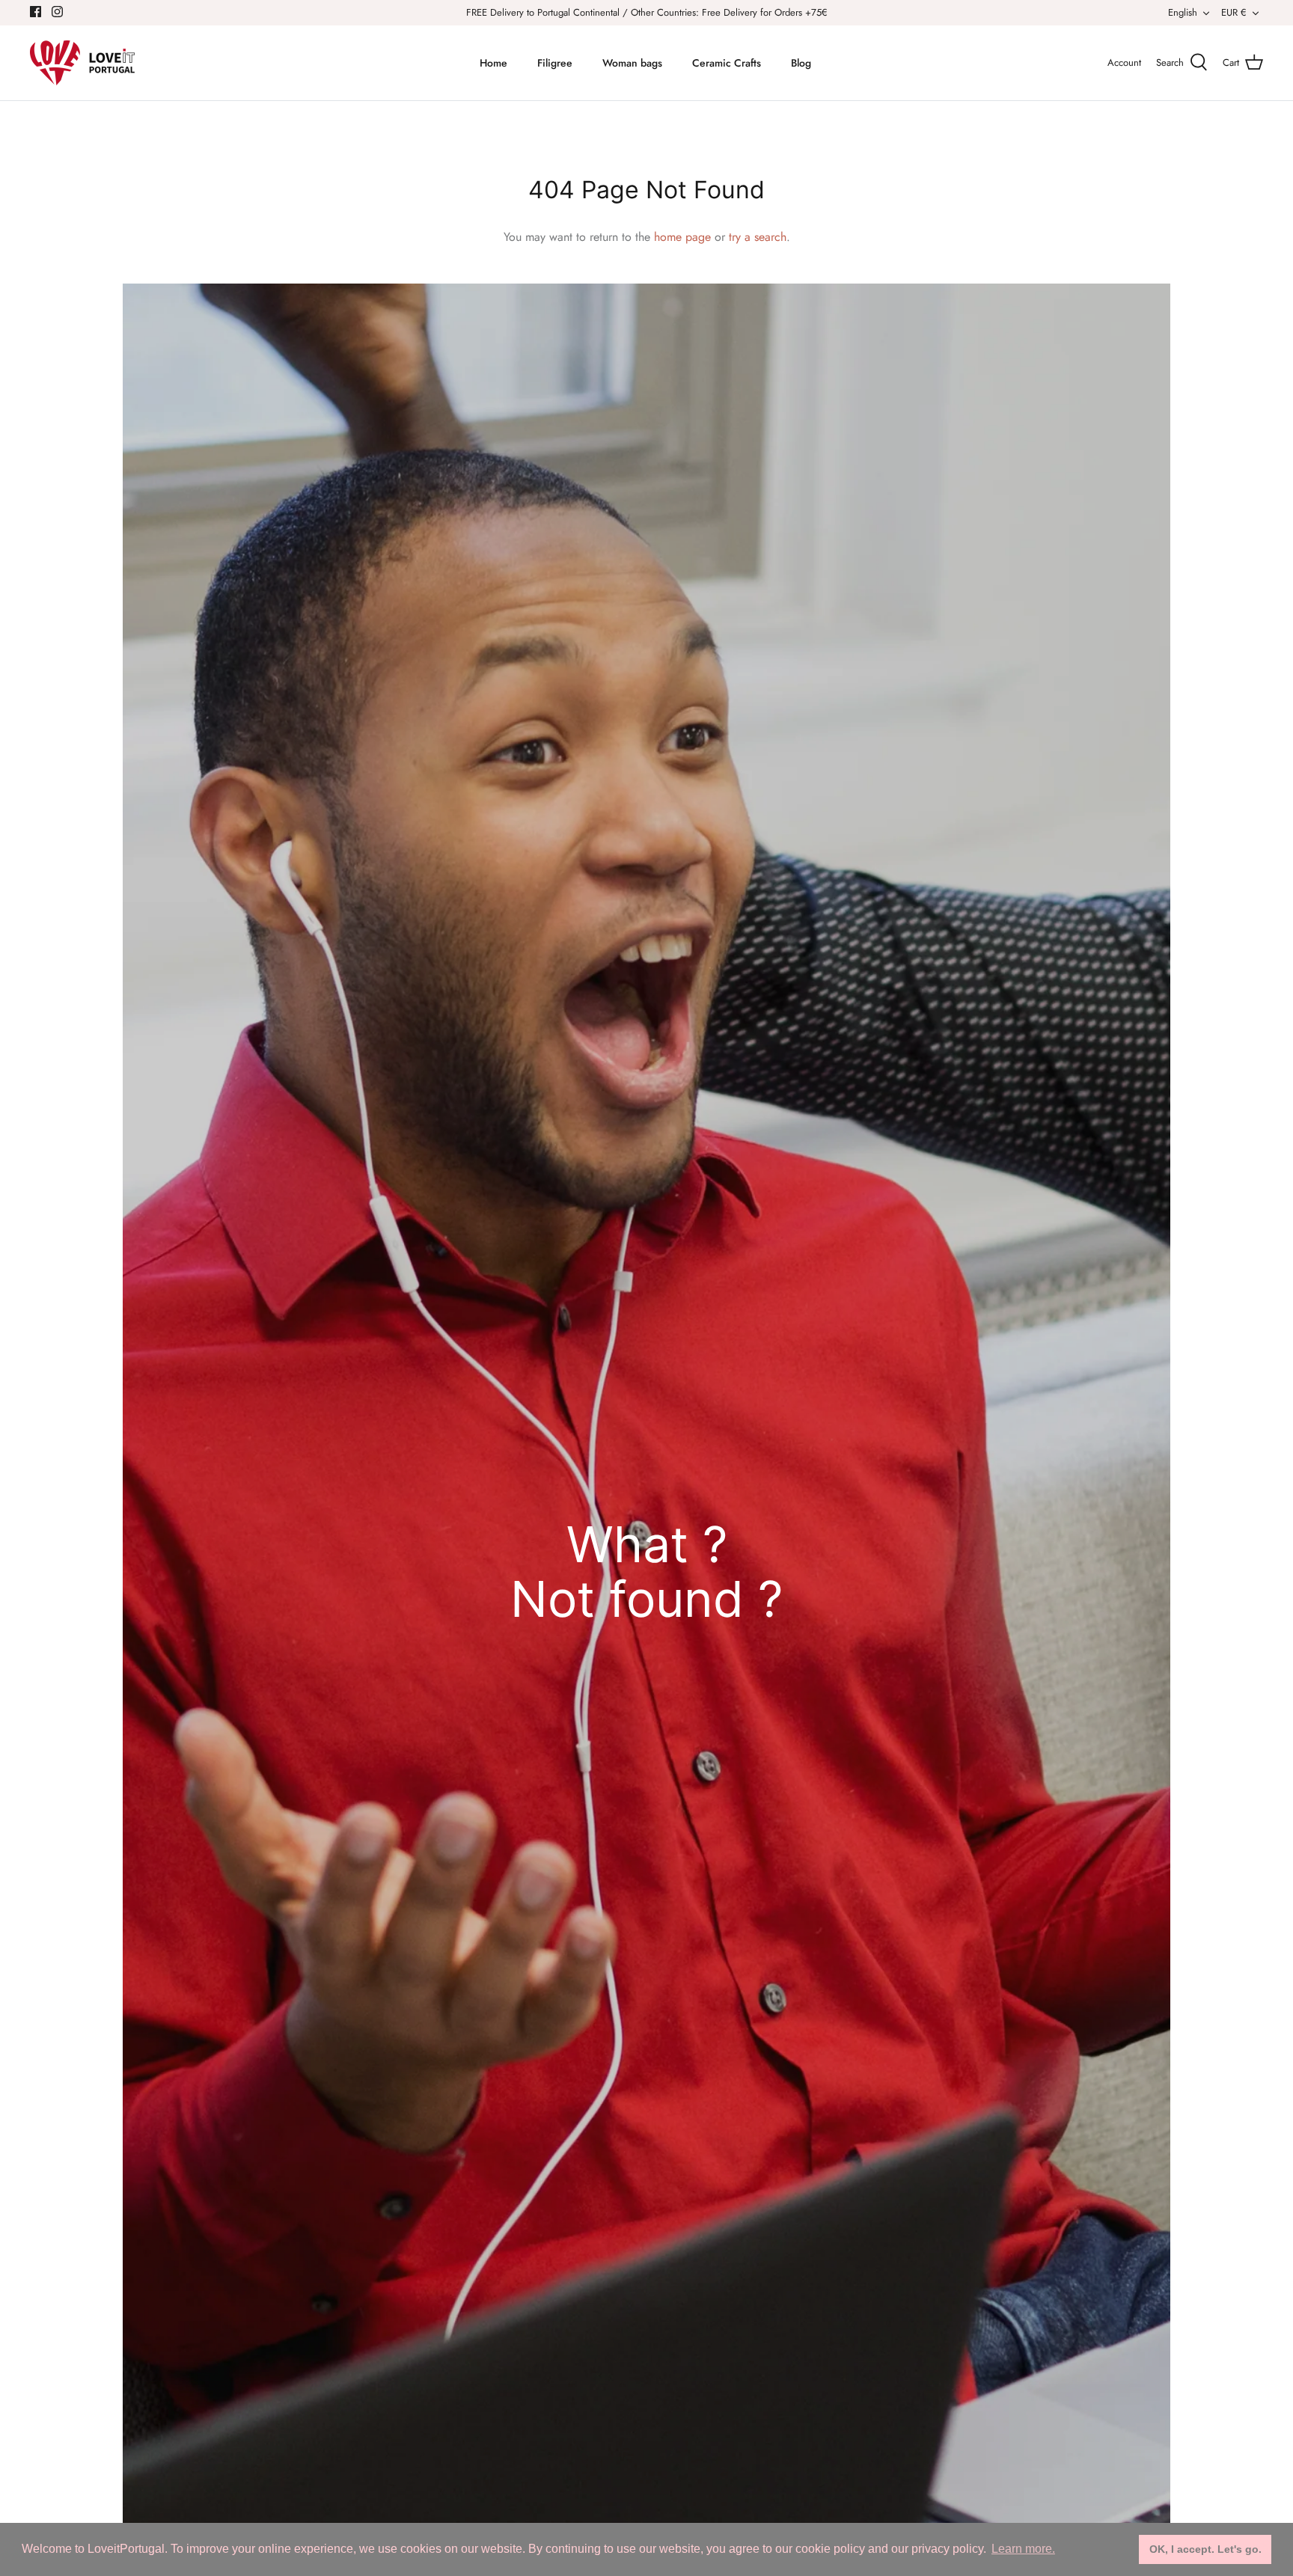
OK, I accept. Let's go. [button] (1205, 2549)
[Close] (792, 1114)
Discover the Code (646, 1402)
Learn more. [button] (1023, 2549)
